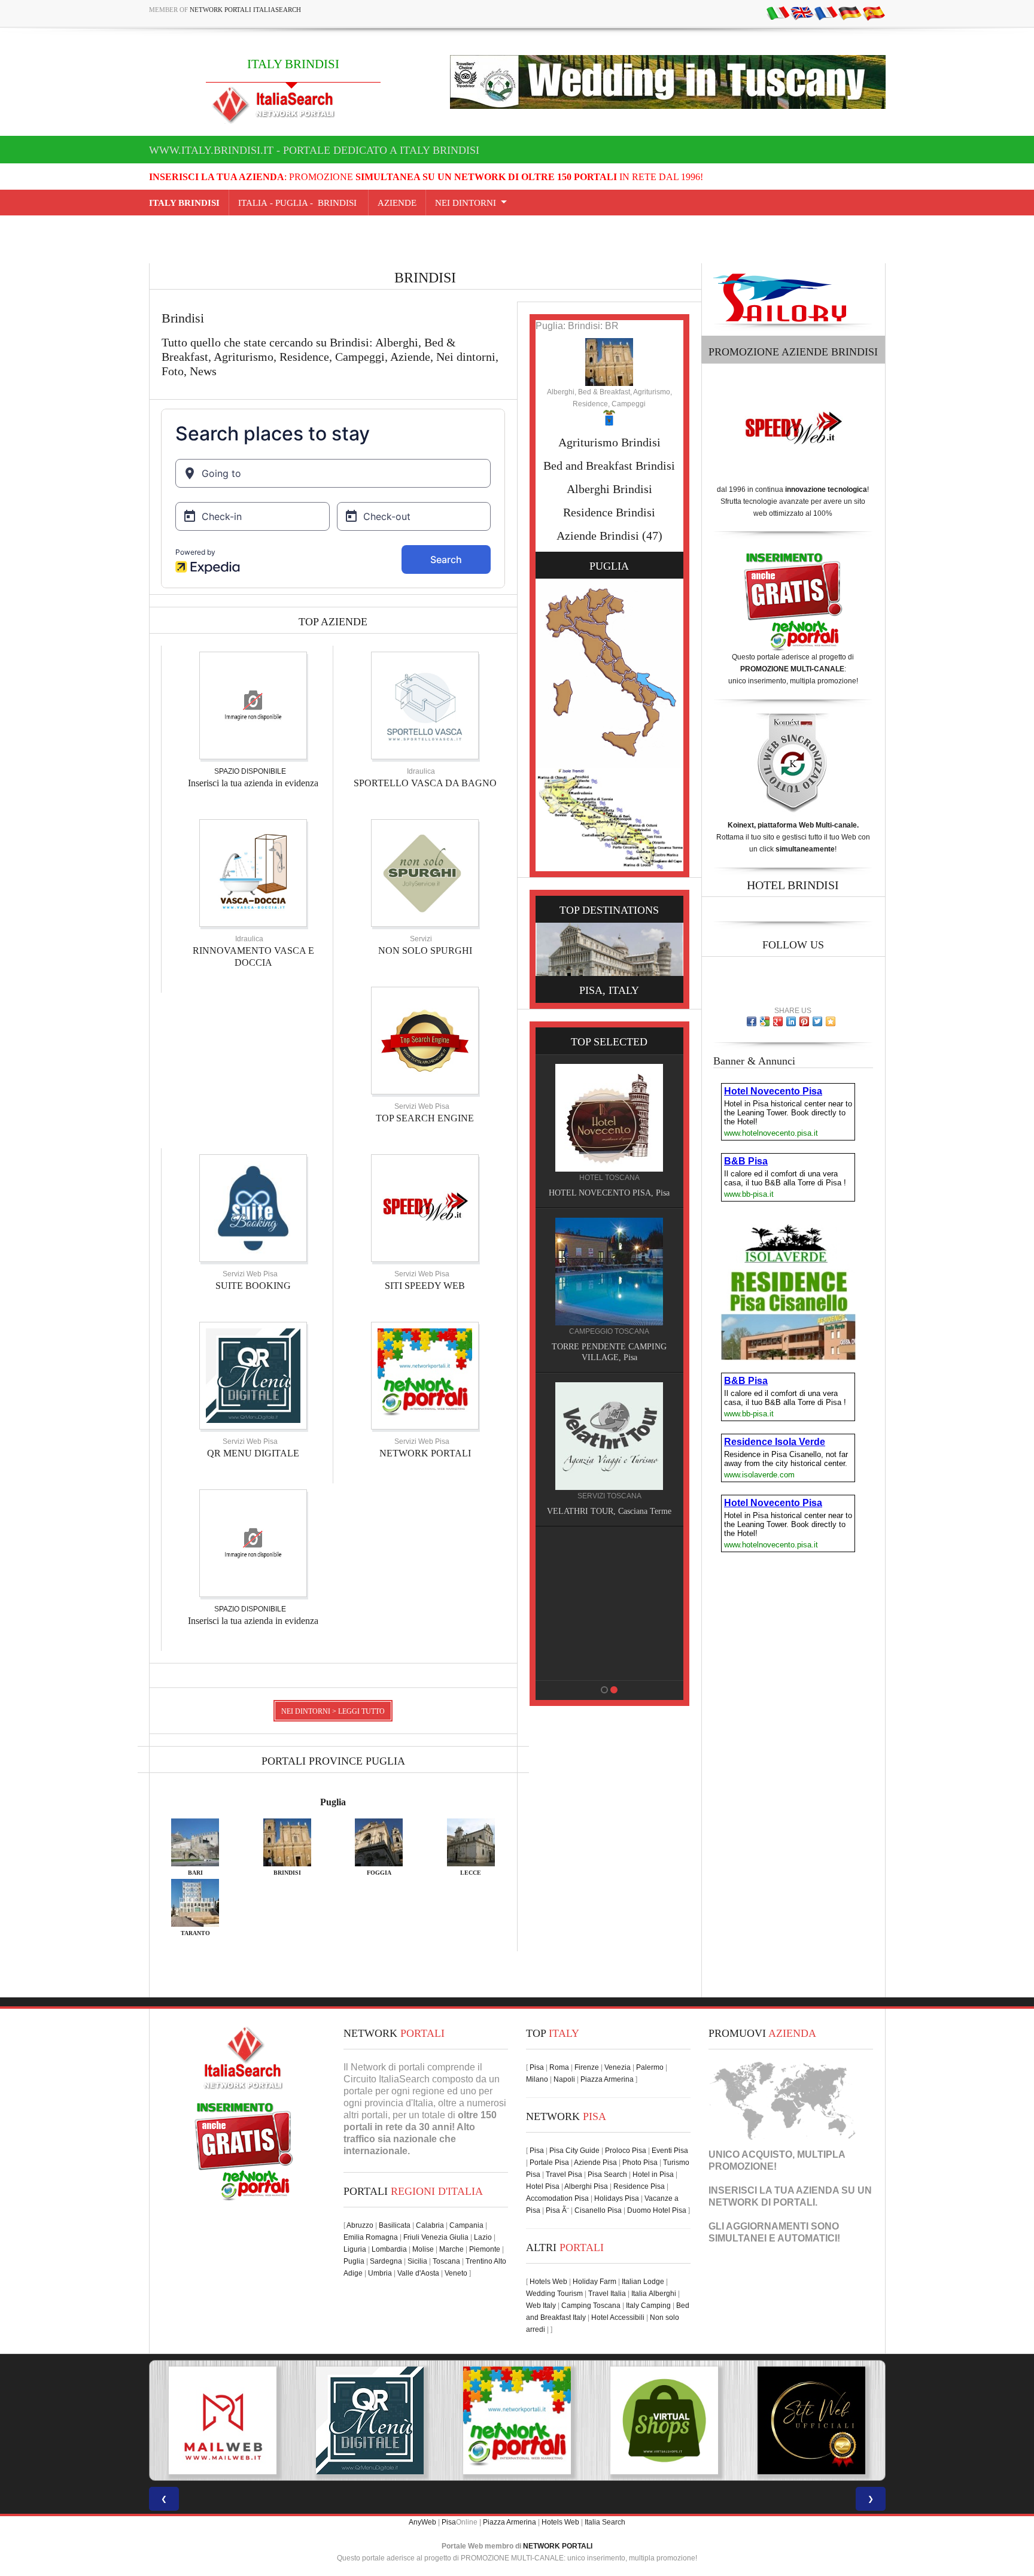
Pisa (537, 2067)
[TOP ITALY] (609, 1131)
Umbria (380, 2273)
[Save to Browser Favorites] (831, 1021)
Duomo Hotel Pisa (657, 2210)
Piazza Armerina (607, 2079)
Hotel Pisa (543, 2186)
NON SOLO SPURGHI (425, 951)
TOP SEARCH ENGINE (425, 1118)
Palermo (650, 2067)
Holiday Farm (594, 2282)
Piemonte (485, 2249)
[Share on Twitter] (817, 1021)
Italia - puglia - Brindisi (299, 203)
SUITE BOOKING (253, 1286)
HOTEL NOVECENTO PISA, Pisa (609, 1665)
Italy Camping (648, 2306)
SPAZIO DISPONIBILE (250, 771)
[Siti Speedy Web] (425, 1208)
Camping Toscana (591, 2306)
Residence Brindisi (609, 512)
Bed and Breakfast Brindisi (609, 466)
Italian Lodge (643, 2282)
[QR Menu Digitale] (253, 1375)
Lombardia (389, 2249)
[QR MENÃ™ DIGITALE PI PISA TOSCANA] (223, 2420)
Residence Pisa (639, 2186)
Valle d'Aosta (418, 2273)
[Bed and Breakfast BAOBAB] (609, 1271)
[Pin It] (804, 1021)
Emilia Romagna (371, 2237)
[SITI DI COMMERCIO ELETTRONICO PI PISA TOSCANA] (517, 2420)
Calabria (430, 2225)
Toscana (446, 2261)
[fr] (826, 13)
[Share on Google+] (778, 1021)
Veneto (456, 2273)
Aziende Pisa (595, 2163)
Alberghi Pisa (586, 2186)
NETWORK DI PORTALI (762, 2202)
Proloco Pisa (626, 2151)
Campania (466, 2225)
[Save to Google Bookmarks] (765, 1021)
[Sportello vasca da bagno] (425, 705)
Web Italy (541, 2306)
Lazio (483, 2237)
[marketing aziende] (253, 705)
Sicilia (417, 2261)
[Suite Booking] (253, 1208)
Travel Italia (607, 2294)
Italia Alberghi (654, 2294)
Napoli (564, 2079)
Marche (451, 2249)
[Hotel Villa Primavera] (609, 1435)
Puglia (333, 1802)
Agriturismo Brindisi (609, 442)
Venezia (618, 2067)
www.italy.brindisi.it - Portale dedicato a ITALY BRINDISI (314, 150)
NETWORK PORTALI (425, 1453)
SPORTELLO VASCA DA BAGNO (425, 783)
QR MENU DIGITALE (253, 1453)
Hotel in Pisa (653, 2174)
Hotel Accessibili (618, 2318)
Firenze (587, 2067)
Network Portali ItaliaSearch (245, 10)
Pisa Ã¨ (557, 2210)
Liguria (355, 2249)
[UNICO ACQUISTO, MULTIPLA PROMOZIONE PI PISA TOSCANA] (370, 2420)
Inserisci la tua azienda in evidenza (253, 783)
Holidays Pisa (617, 2198)
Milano (537, 2079)
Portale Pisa (549, 2163)
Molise (423, 2249)
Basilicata (395, 2225)
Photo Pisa (640, 2163)
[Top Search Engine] (425, 1040)
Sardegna (386, 2261)
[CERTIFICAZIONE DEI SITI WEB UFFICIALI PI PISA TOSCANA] (664, 2420)
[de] (850, 13)
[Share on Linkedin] (791, 1021)
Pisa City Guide (574, 2151)
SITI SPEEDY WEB (425, 1286)
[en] (802, 13)
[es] (874, 13)
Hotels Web (548, 2282)
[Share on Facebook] (752, 1021)
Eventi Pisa (670, 2151)
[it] (778, 13)
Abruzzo (360, 2225)
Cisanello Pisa (598, 2210)
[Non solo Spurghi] (425, 872)
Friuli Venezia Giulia (436, 2237)
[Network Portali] (425, 1375)
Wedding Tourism (554, 2294)
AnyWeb (422, 2522)
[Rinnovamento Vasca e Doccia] (253, 872)
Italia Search (605, 2522)
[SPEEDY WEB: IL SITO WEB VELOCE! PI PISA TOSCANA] (811, 2420)
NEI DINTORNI (466, 203)
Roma (559, 2067)
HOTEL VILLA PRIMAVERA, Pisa (609, 1511)
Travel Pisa (564, 2174)
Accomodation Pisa (557, 2198)
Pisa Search (607, 2174)
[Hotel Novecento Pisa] (609, 1589)
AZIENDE (397, 203)
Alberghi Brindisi (609, 489)
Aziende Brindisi (598, 536)
